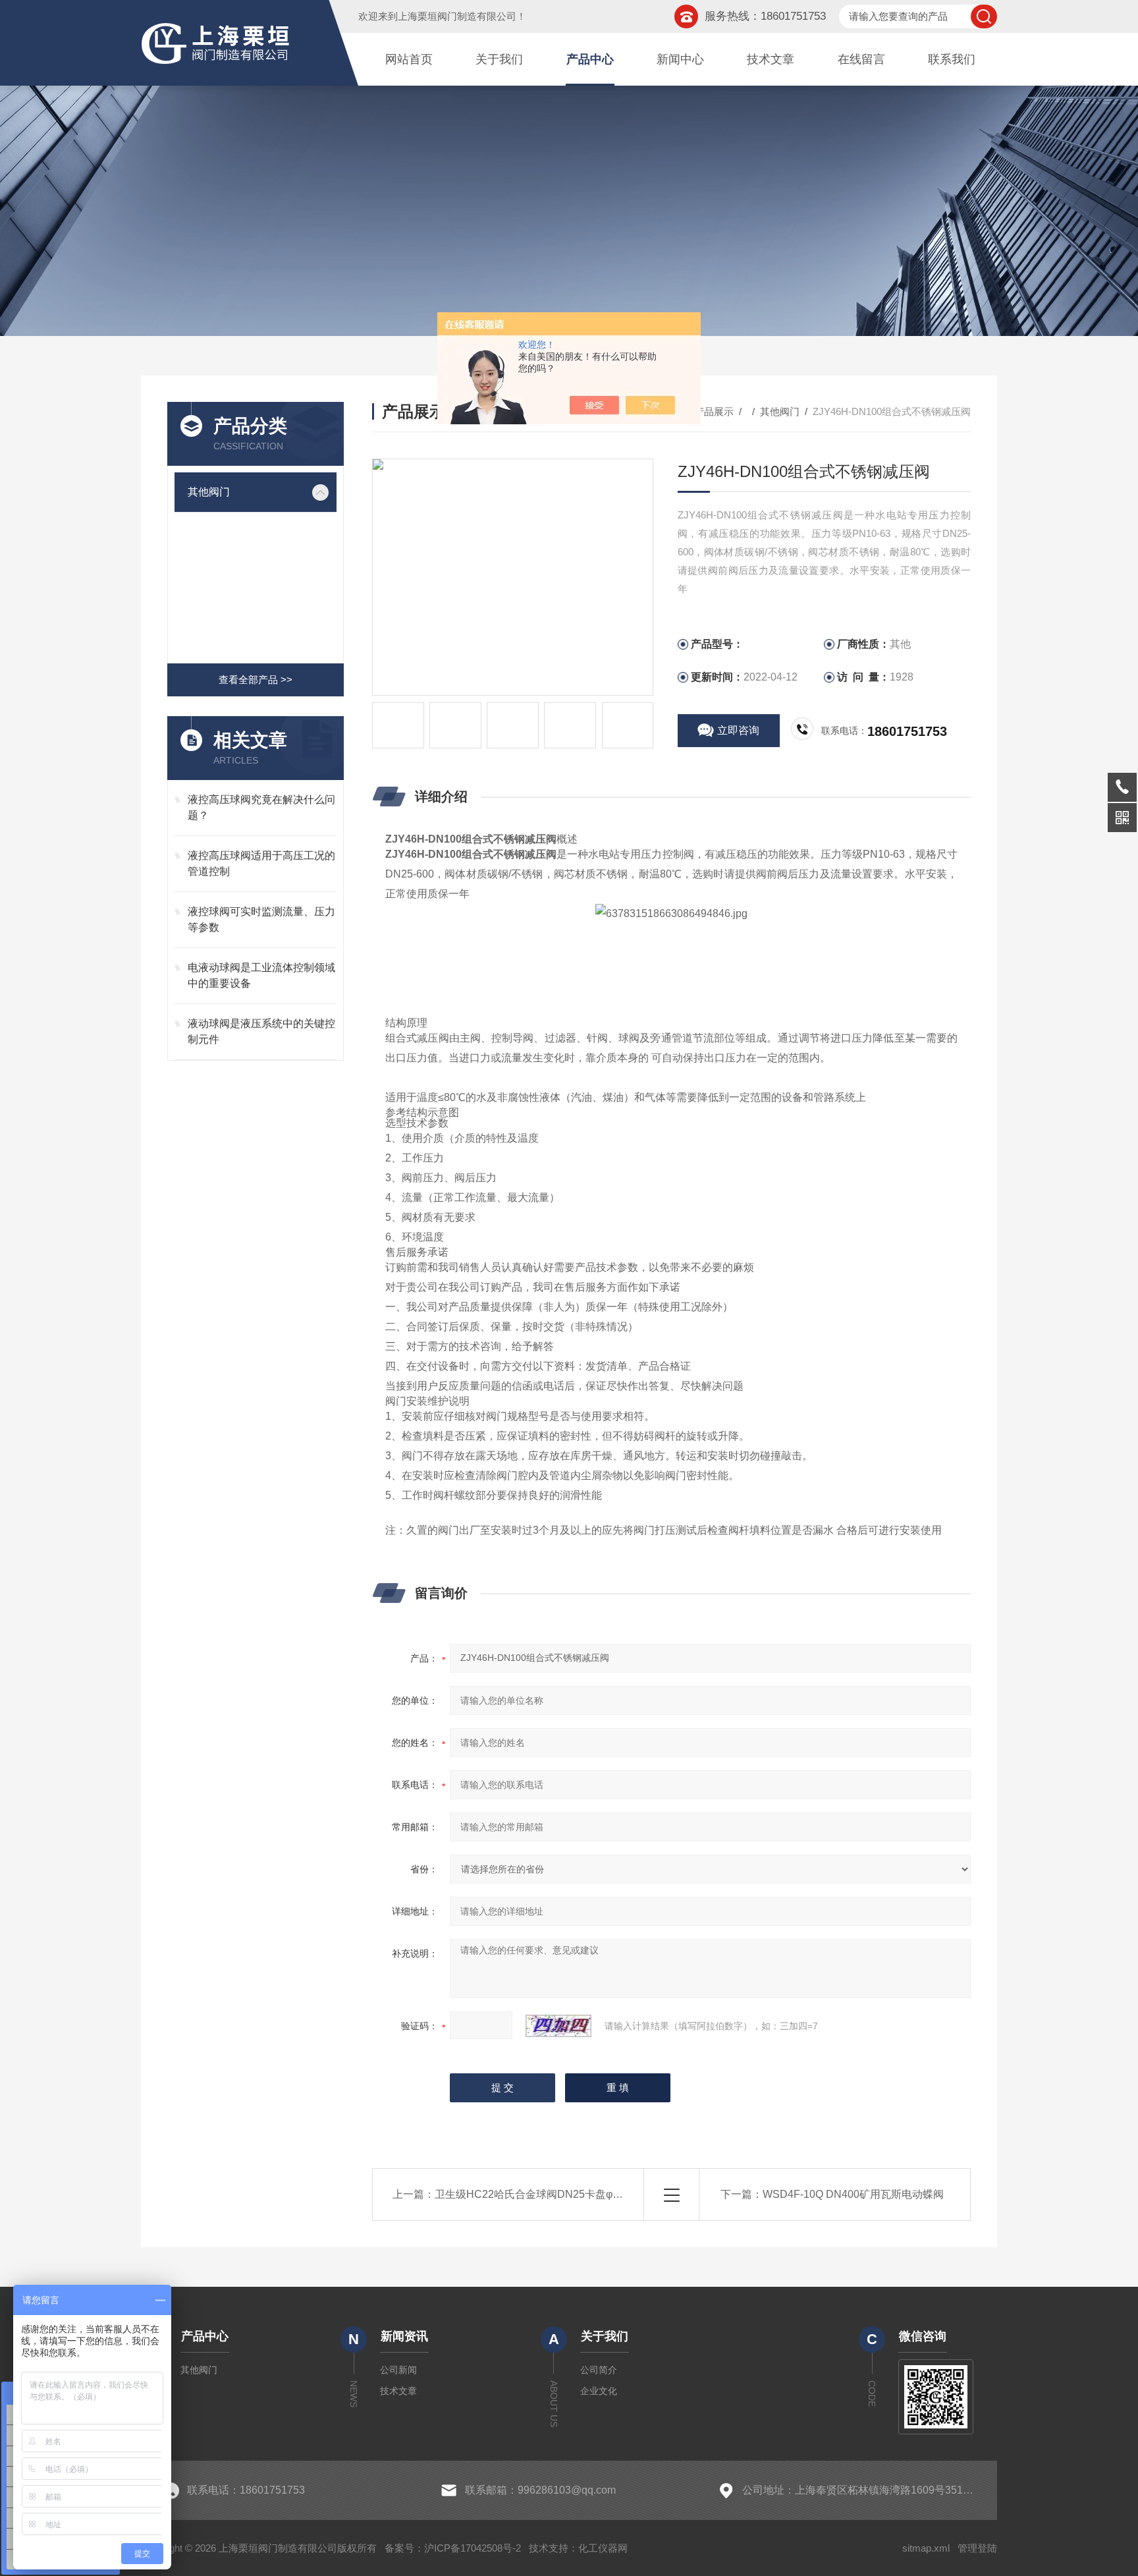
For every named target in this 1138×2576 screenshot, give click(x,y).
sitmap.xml (926, 2548)
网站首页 (409, 59)
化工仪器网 (603, 2548)
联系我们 (952, 59)
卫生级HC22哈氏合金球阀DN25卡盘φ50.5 (534, 2194)
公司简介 (599, 2370)
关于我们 (499, 59)
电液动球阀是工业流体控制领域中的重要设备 (261, 975)
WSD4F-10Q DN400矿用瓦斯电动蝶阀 (853, 2194)
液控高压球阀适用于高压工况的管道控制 (261, 863)
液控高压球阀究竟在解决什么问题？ (261, 807)
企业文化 (599, 2391)
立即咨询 (738, 730)
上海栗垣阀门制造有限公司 (457, 16)
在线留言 (861, 59)
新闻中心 (680, 59)
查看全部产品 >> (256, 680)
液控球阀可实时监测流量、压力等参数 (261, 919)
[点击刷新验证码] (558, 2026)
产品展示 (714, 411)
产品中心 (590, 59)
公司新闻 (398, 2370)
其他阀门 (209, 492)
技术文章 (771, 59)
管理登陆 (977, 2548)
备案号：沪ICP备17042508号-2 (453, 2548)
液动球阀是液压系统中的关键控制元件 (261, 1031)
